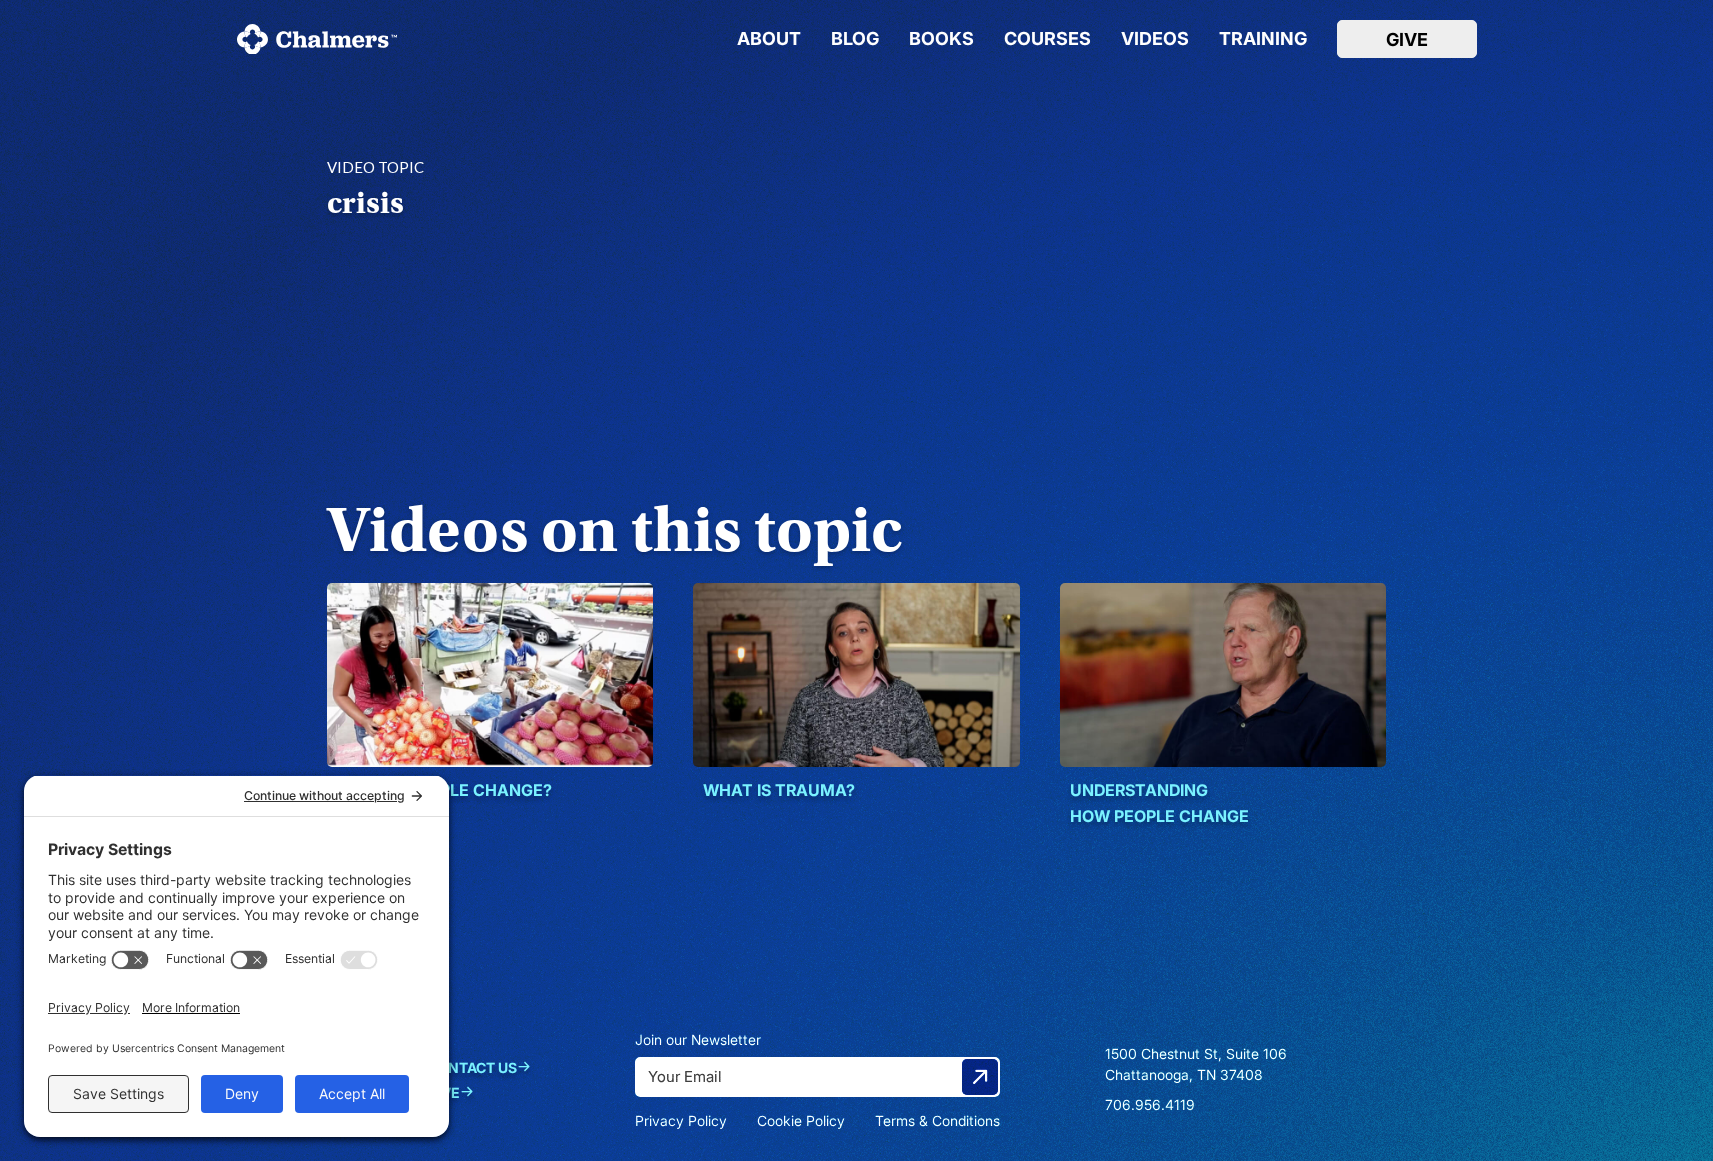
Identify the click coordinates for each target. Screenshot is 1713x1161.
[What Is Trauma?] (856, 675)
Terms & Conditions (937, 1120)
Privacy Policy (681, 1120)
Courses (1047, 39)
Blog (855, 39)
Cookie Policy (801, 1120)
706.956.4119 (1150, 1104)
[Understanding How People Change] (1223, 675)
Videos (1155, 39)
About (769, 39)
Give (1407, 39)
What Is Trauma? (779, 790)
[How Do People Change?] (490, 675)
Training (1263, 39)
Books (941, 39)
